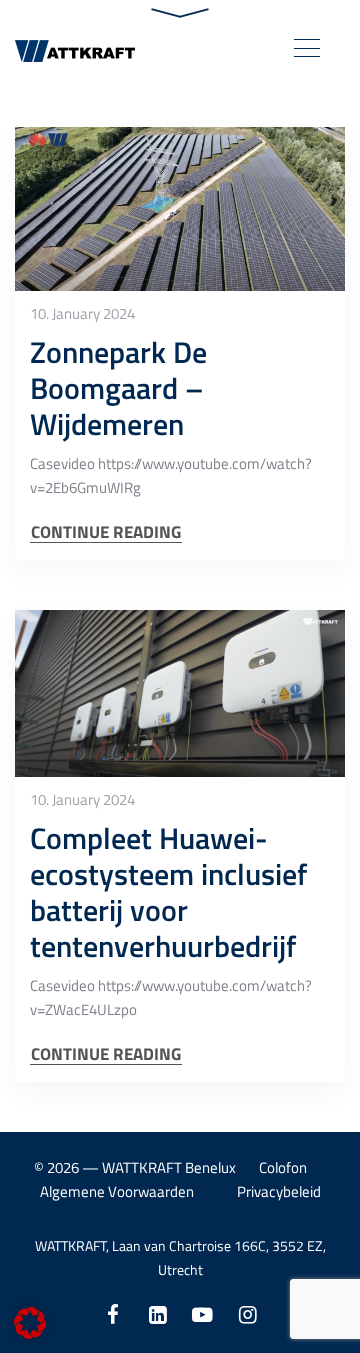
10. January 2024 (82, 314)
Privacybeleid (279, 1191)
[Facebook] (112, 1314)
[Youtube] (202, 1314)
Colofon (283, 1167)
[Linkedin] (157, 1314)
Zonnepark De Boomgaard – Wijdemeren (118, 388)
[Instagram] (247, 1314)
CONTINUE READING (106, 532)
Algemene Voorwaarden (117, 1191)
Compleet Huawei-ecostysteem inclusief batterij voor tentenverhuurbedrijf (168, 892)
